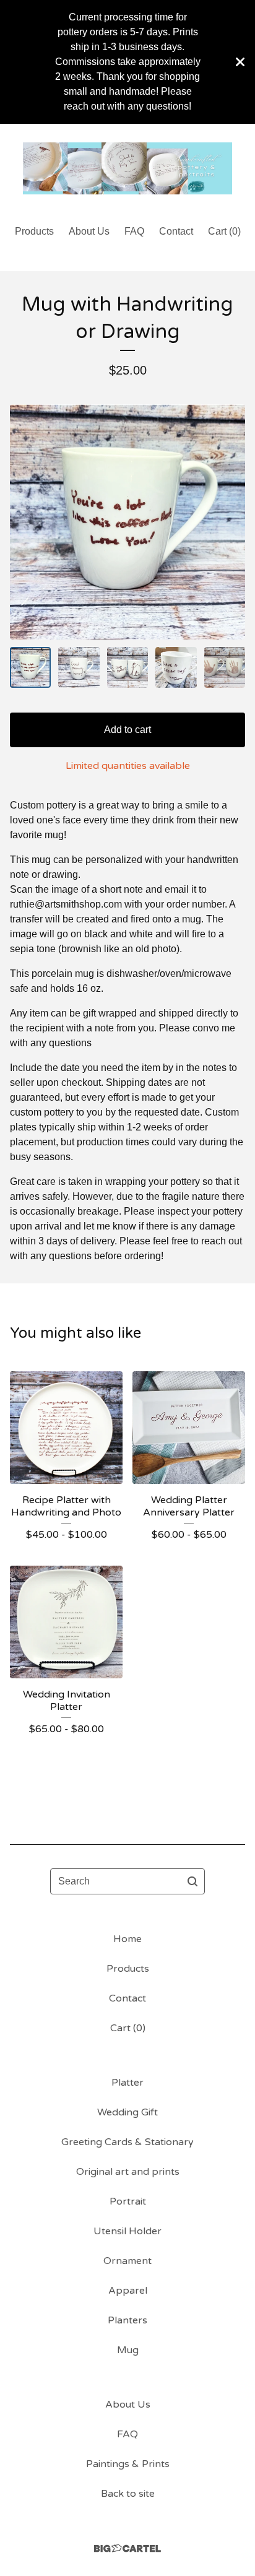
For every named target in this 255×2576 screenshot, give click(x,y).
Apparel (128, 2291)
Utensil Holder (127, 2231)
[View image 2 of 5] (79, 667)
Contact (176, 231)
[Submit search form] (192, 1881)
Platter (127, 2083)
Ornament (127, 2261)
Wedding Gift (127, 2112)
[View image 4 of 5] (176, 667)
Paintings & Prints (128, 2464)
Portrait (128, 2201)
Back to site (128, 2494)
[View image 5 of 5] (225, 667)
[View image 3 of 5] (127, 667)
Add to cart (127, 730)
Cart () (224, 231)
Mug (128, 2350)
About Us (89, 231)
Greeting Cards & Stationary (127, 2142)
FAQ (134, 231)
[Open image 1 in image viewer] (127, 522)
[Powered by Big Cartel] (127, 2548)
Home (127, 1939)
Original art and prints (128, 2172)
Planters (127, 2320)
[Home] (127, 169)
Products (34, 231)
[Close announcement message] (240, 62)
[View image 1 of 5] (30, 667)
